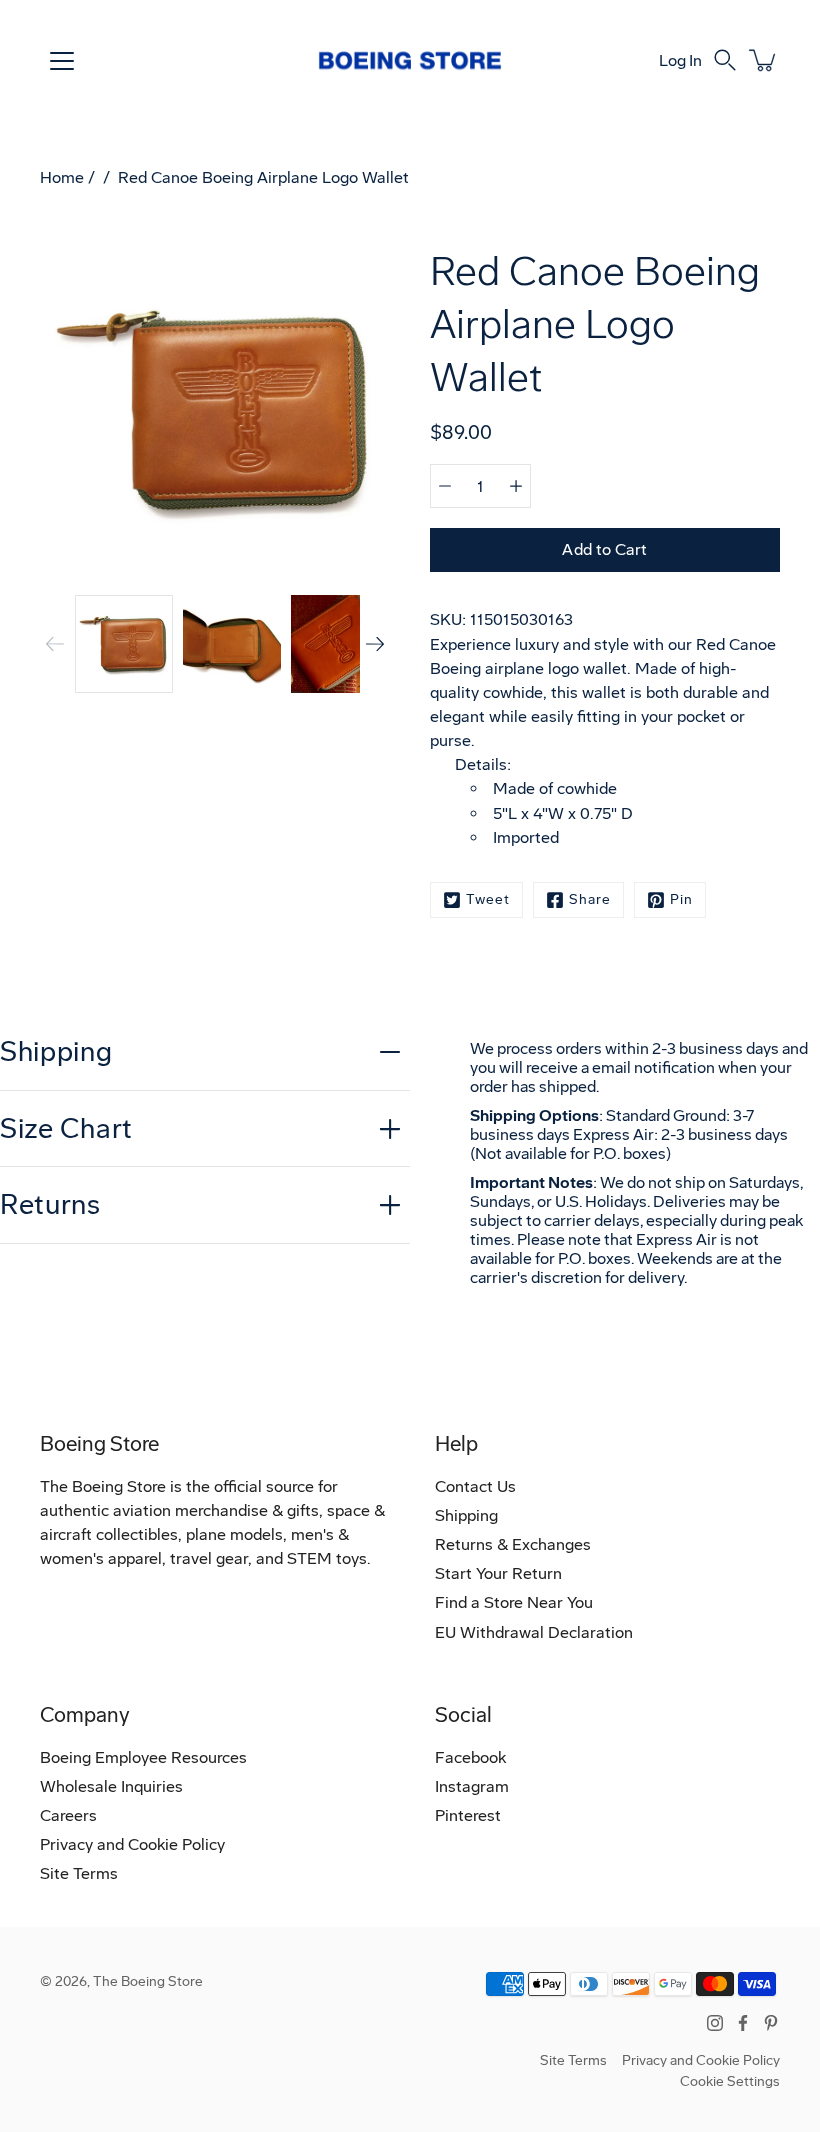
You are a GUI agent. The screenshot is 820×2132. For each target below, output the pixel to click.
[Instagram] (715, 2023)
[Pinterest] (771, 2023)
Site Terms (79, 1873)
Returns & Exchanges (513, 1544)
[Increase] (516, 486)
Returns (50, 1204)
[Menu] (62, 61)
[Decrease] (445, 486)
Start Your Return (498, 1573)
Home (62, 177)
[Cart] (764, 60)
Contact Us (475, 1486)
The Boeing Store (148, 1981)
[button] (725, 60)
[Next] (375, 644)
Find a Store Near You (514, 1602)
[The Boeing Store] (410, 60)
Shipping (56, 1051)
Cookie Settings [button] (730, 2081)
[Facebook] (743, 2023)
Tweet (488, 899)
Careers (68, 1815)
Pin (681, 899)
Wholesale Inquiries (111, 1786)
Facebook (470, 1757)
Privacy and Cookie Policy (132, 1844)
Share (590, 899)
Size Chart (66, 1128)
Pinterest (468, 1815)
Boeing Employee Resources (143, 1757)
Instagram (472, 1786)
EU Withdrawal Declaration (534, 1632)
